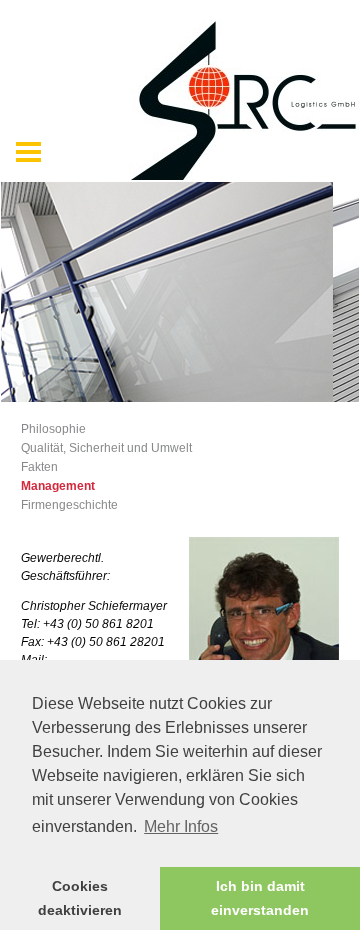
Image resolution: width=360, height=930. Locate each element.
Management (58, 486)
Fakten (39, 467)
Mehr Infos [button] (181, 826)
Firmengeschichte (69, 505)
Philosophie (53, 429)
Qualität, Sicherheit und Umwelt (106, 448)
